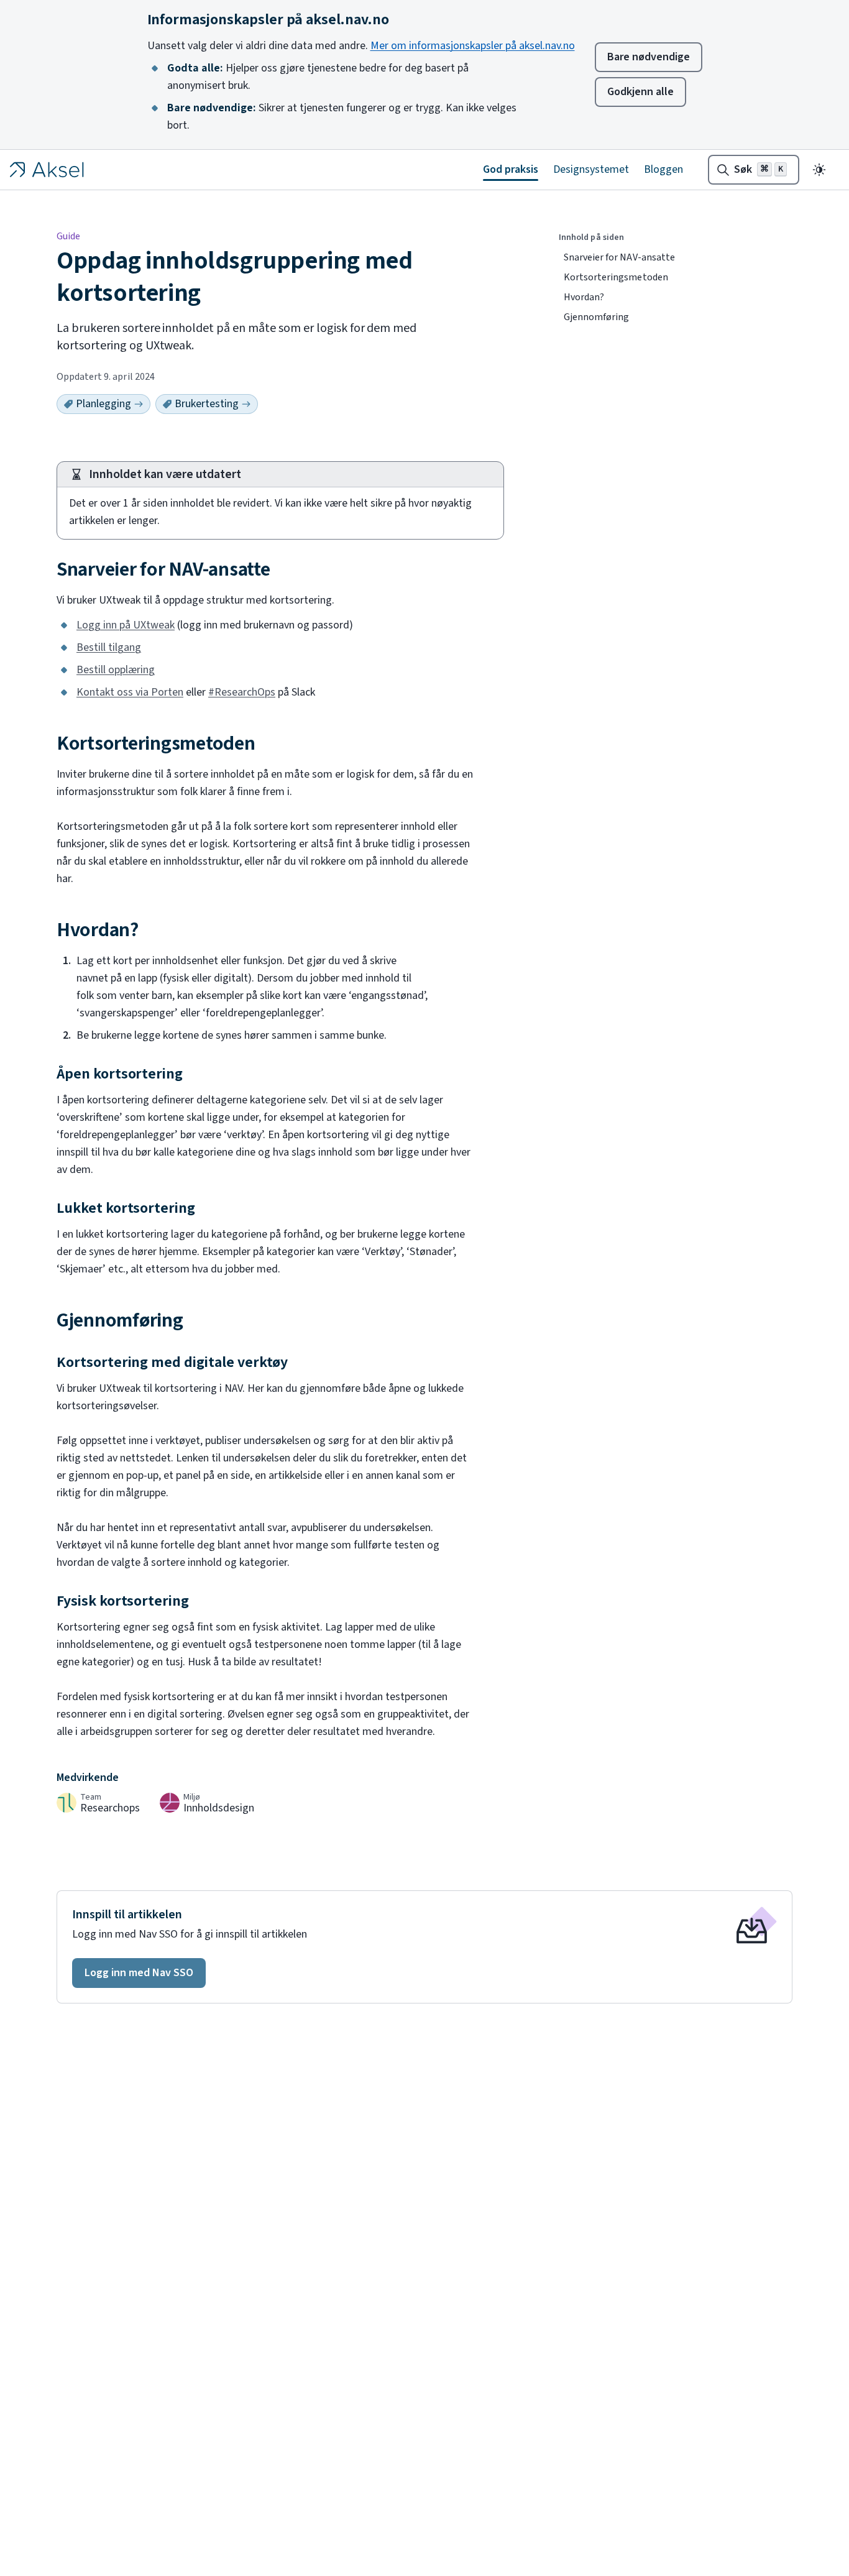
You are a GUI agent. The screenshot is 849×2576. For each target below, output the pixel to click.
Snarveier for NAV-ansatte (619, 257)
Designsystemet (591, 169)
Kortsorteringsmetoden (616, 277)
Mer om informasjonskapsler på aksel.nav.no (473, 46)
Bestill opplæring (116, 670)
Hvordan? (584, 297)
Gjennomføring (596, 317)
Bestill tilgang (109, 647)
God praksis (511, 169)
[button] (139, 1973)
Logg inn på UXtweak (126, 625)
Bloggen (663, 169)
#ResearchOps (242, 692)
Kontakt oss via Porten (130, 692)
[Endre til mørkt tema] (819, 170)
